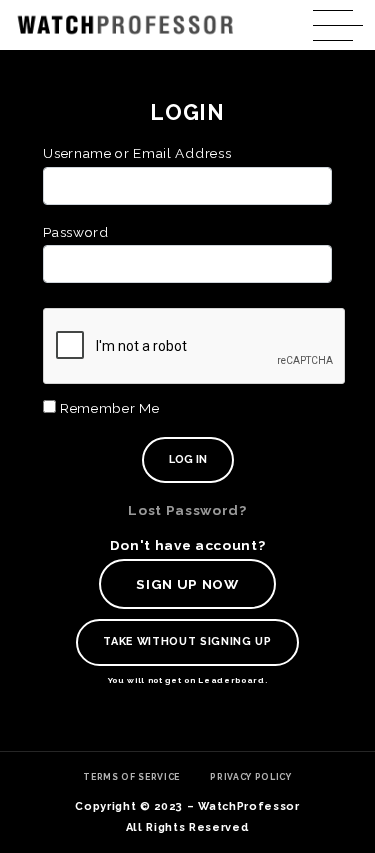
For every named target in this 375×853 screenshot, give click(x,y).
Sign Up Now (187, 584)
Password (75, 232)
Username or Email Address (137, 153)
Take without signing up (187, 641)
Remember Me (107, 408)
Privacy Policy (251, 777)
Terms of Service (131, 777)
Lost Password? (187, 510)
